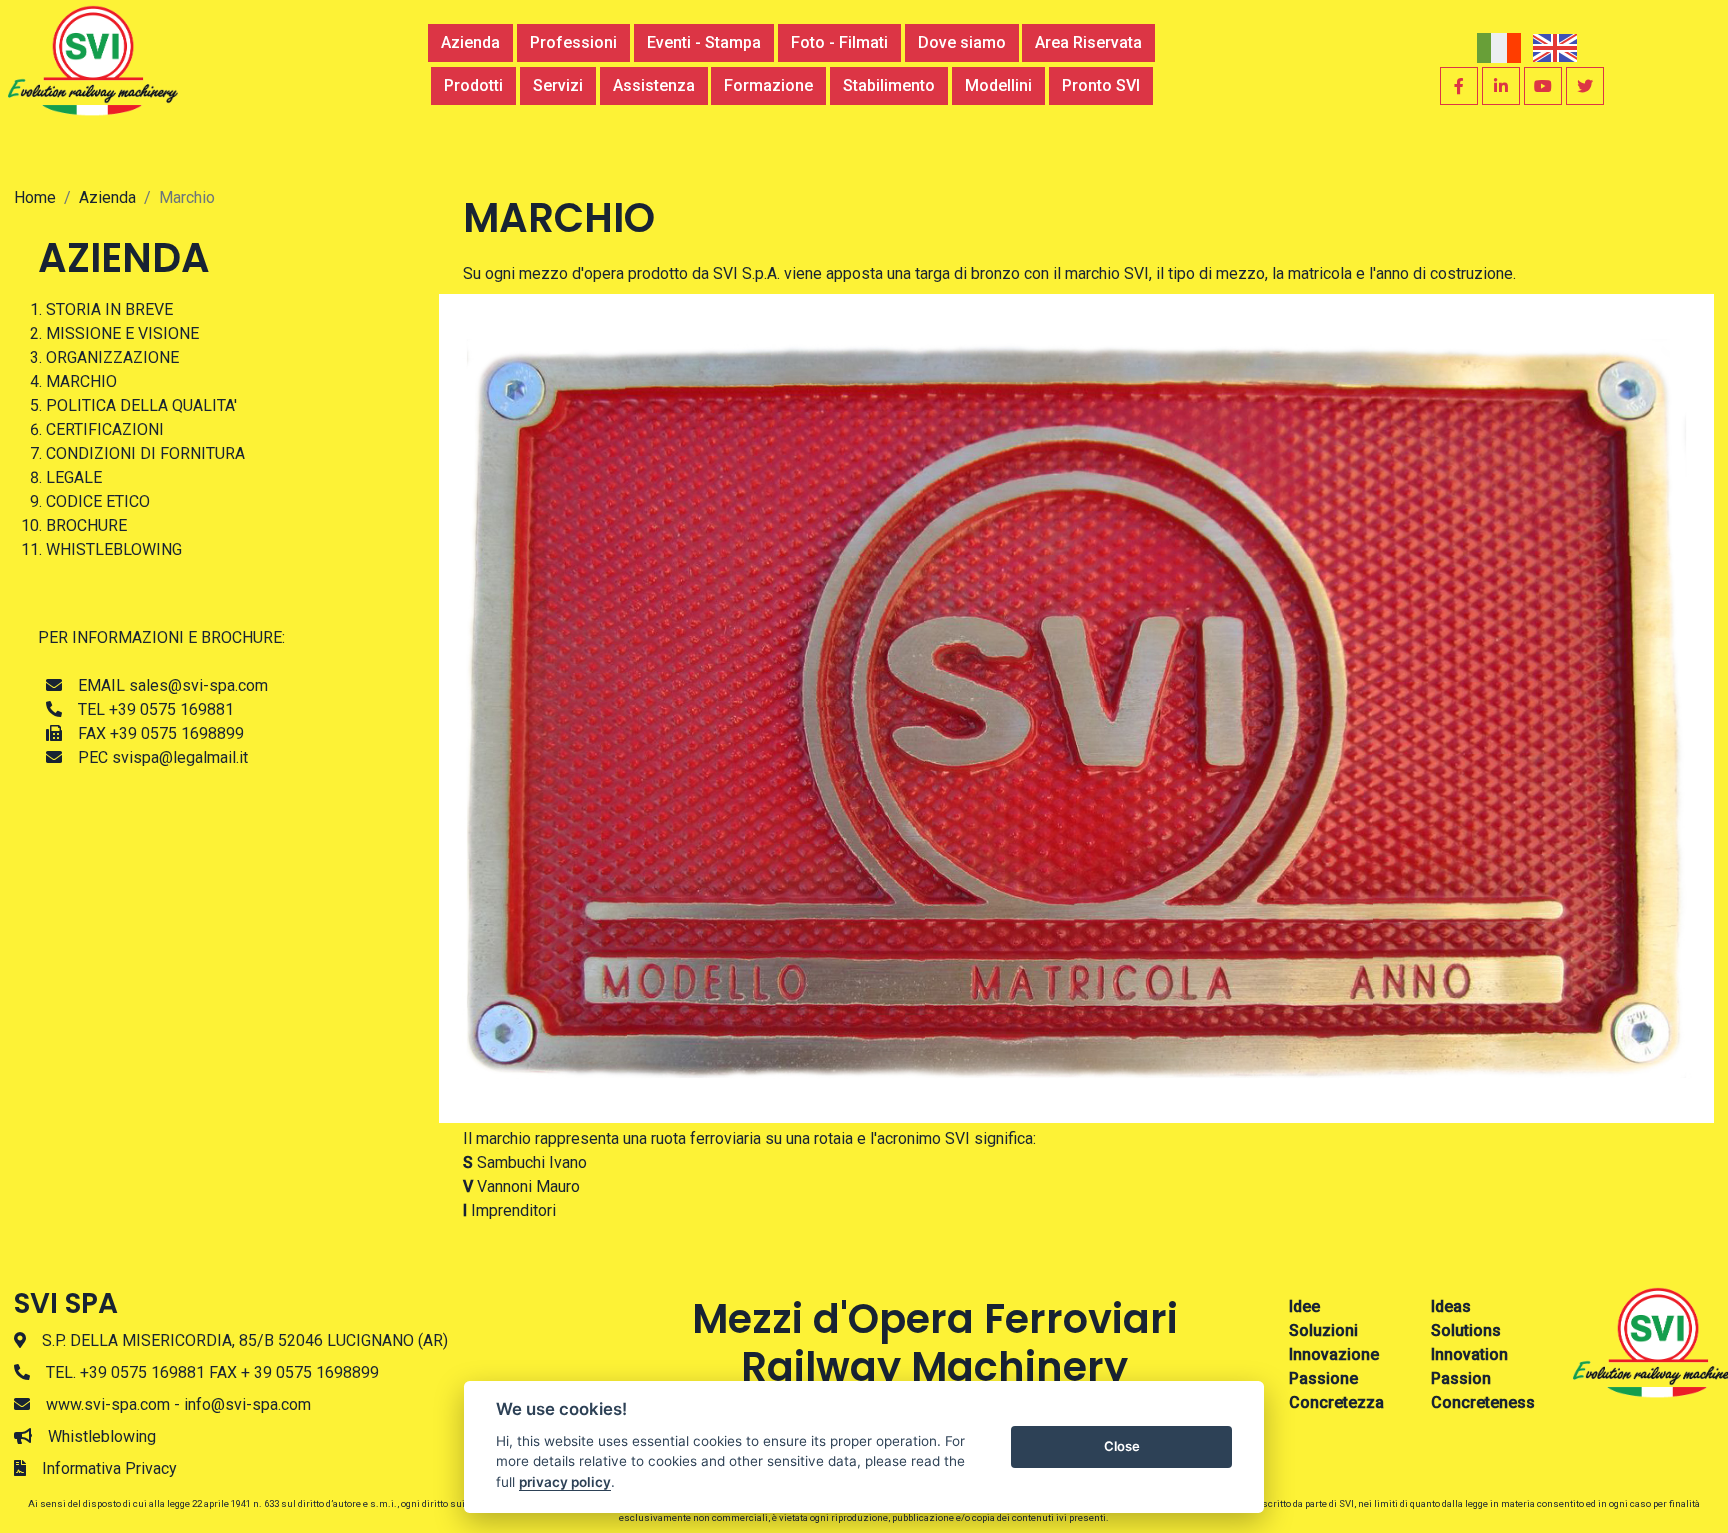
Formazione (768, 85)
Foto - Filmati (839, 42)
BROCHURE (86, 525)
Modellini (998, 85)
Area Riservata (1088, 42)
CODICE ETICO (98, 501)
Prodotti (473, 85)
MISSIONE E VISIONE (122, 333)
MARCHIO (81, 381)
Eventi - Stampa (704, 42)
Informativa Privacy (109, 1468)
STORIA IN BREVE (109, 309)
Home (35, 197)
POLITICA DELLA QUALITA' (141, 405)
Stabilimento (889, 85)
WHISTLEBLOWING (114, 549)
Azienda (470, 42)
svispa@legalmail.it (180, 757)
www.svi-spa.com (108, 1404)
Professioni (573, 42)
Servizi (558, 85)
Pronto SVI (1101, 85)
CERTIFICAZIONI (105, 429)
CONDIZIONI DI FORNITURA (145, 453)
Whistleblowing (102, 1436)
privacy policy (565, 1482)
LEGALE (74, 477)
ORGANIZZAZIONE (112, 357)
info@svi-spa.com (247, 1404)
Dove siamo (962, 42)
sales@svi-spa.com (198, 685)
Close (1122, 1446)
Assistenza (654, 85)
